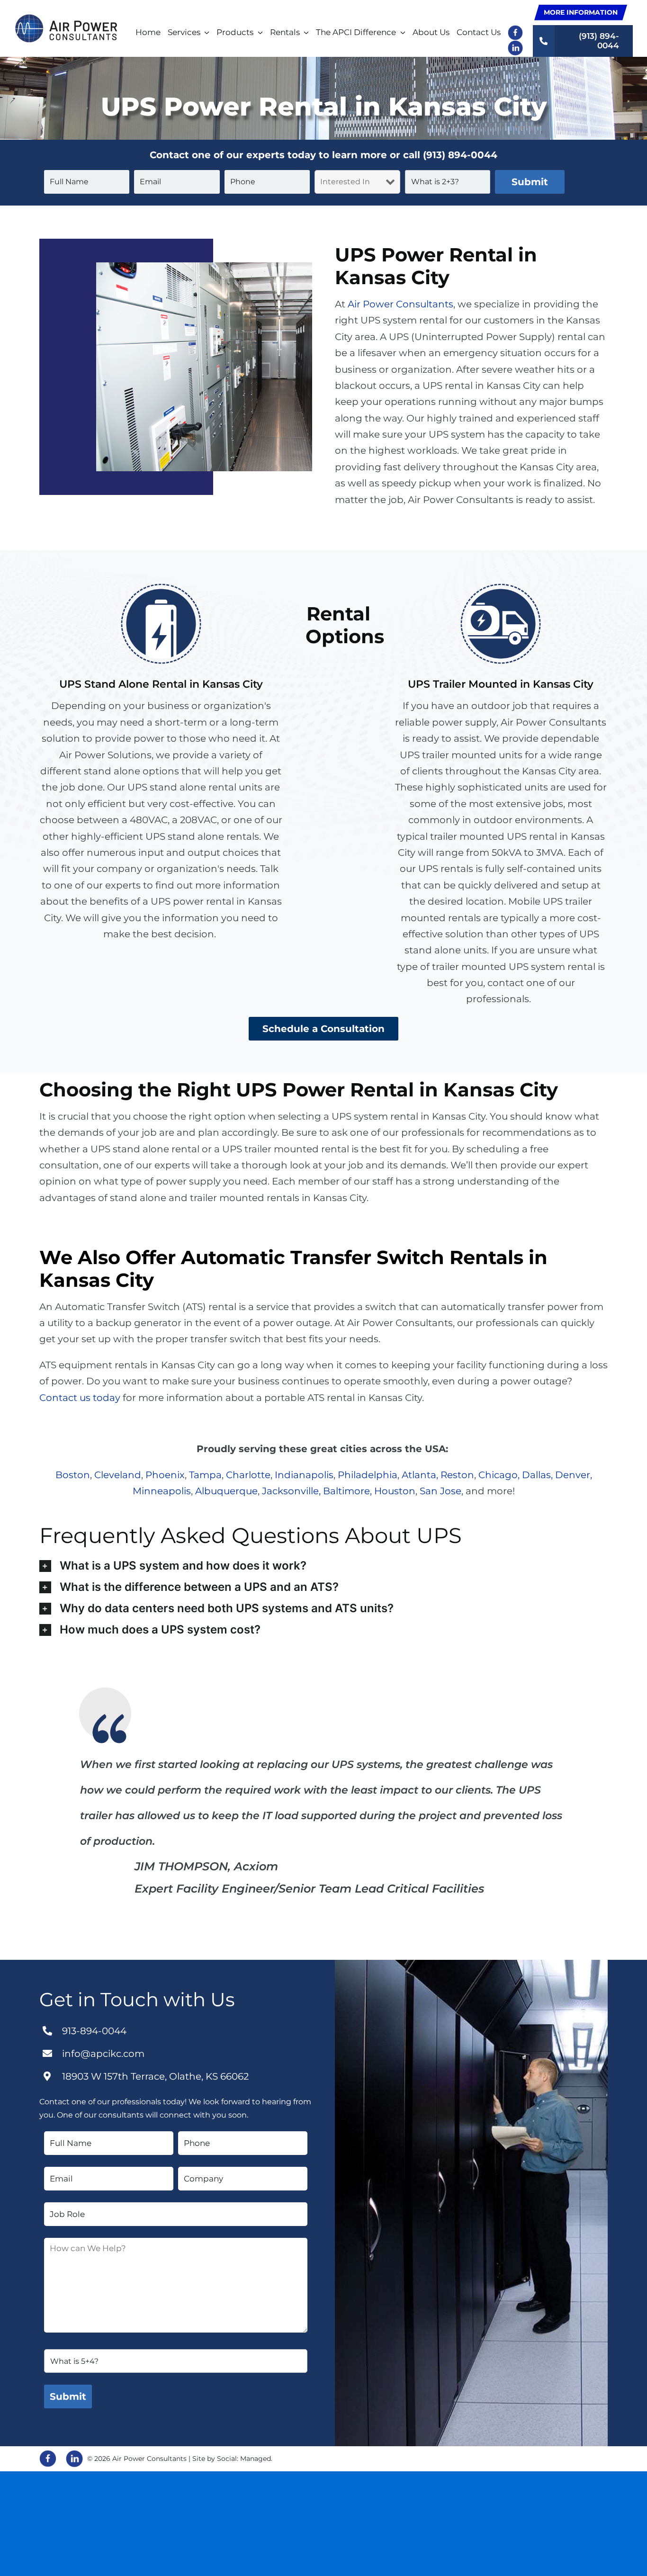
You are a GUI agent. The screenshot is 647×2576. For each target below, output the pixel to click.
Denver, (574, 1475)
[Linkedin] (74, 2459)
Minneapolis (162, 1491)
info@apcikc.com (103, 2054)
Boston (73, 1475)
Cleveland (118, 1475)
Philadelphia (368, 1475)
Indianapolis (304, 1475)
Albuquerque (226, 1491)
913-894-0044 (94, 2031)
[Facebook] (48, 2459)
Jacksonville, (291, 1491)
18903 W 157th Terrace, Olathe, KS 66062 (155, 2076)
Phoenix (165, 1475)
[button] (323, 1566)
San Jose (440, 1491)
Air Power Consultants (400, 304)
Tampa (205, 1475)
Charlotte (248, 1475)
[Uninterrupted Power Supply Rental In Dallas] (66, 19)
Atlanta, (420, 1475)
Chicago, (499, 1475)
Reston (457, 1475)
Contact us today (80, 1398)
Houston (395, 1491)
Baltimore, (347, 1491)
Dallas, (537, 1475)
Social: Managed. (245, 2459)
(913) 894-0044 (460, 155)
